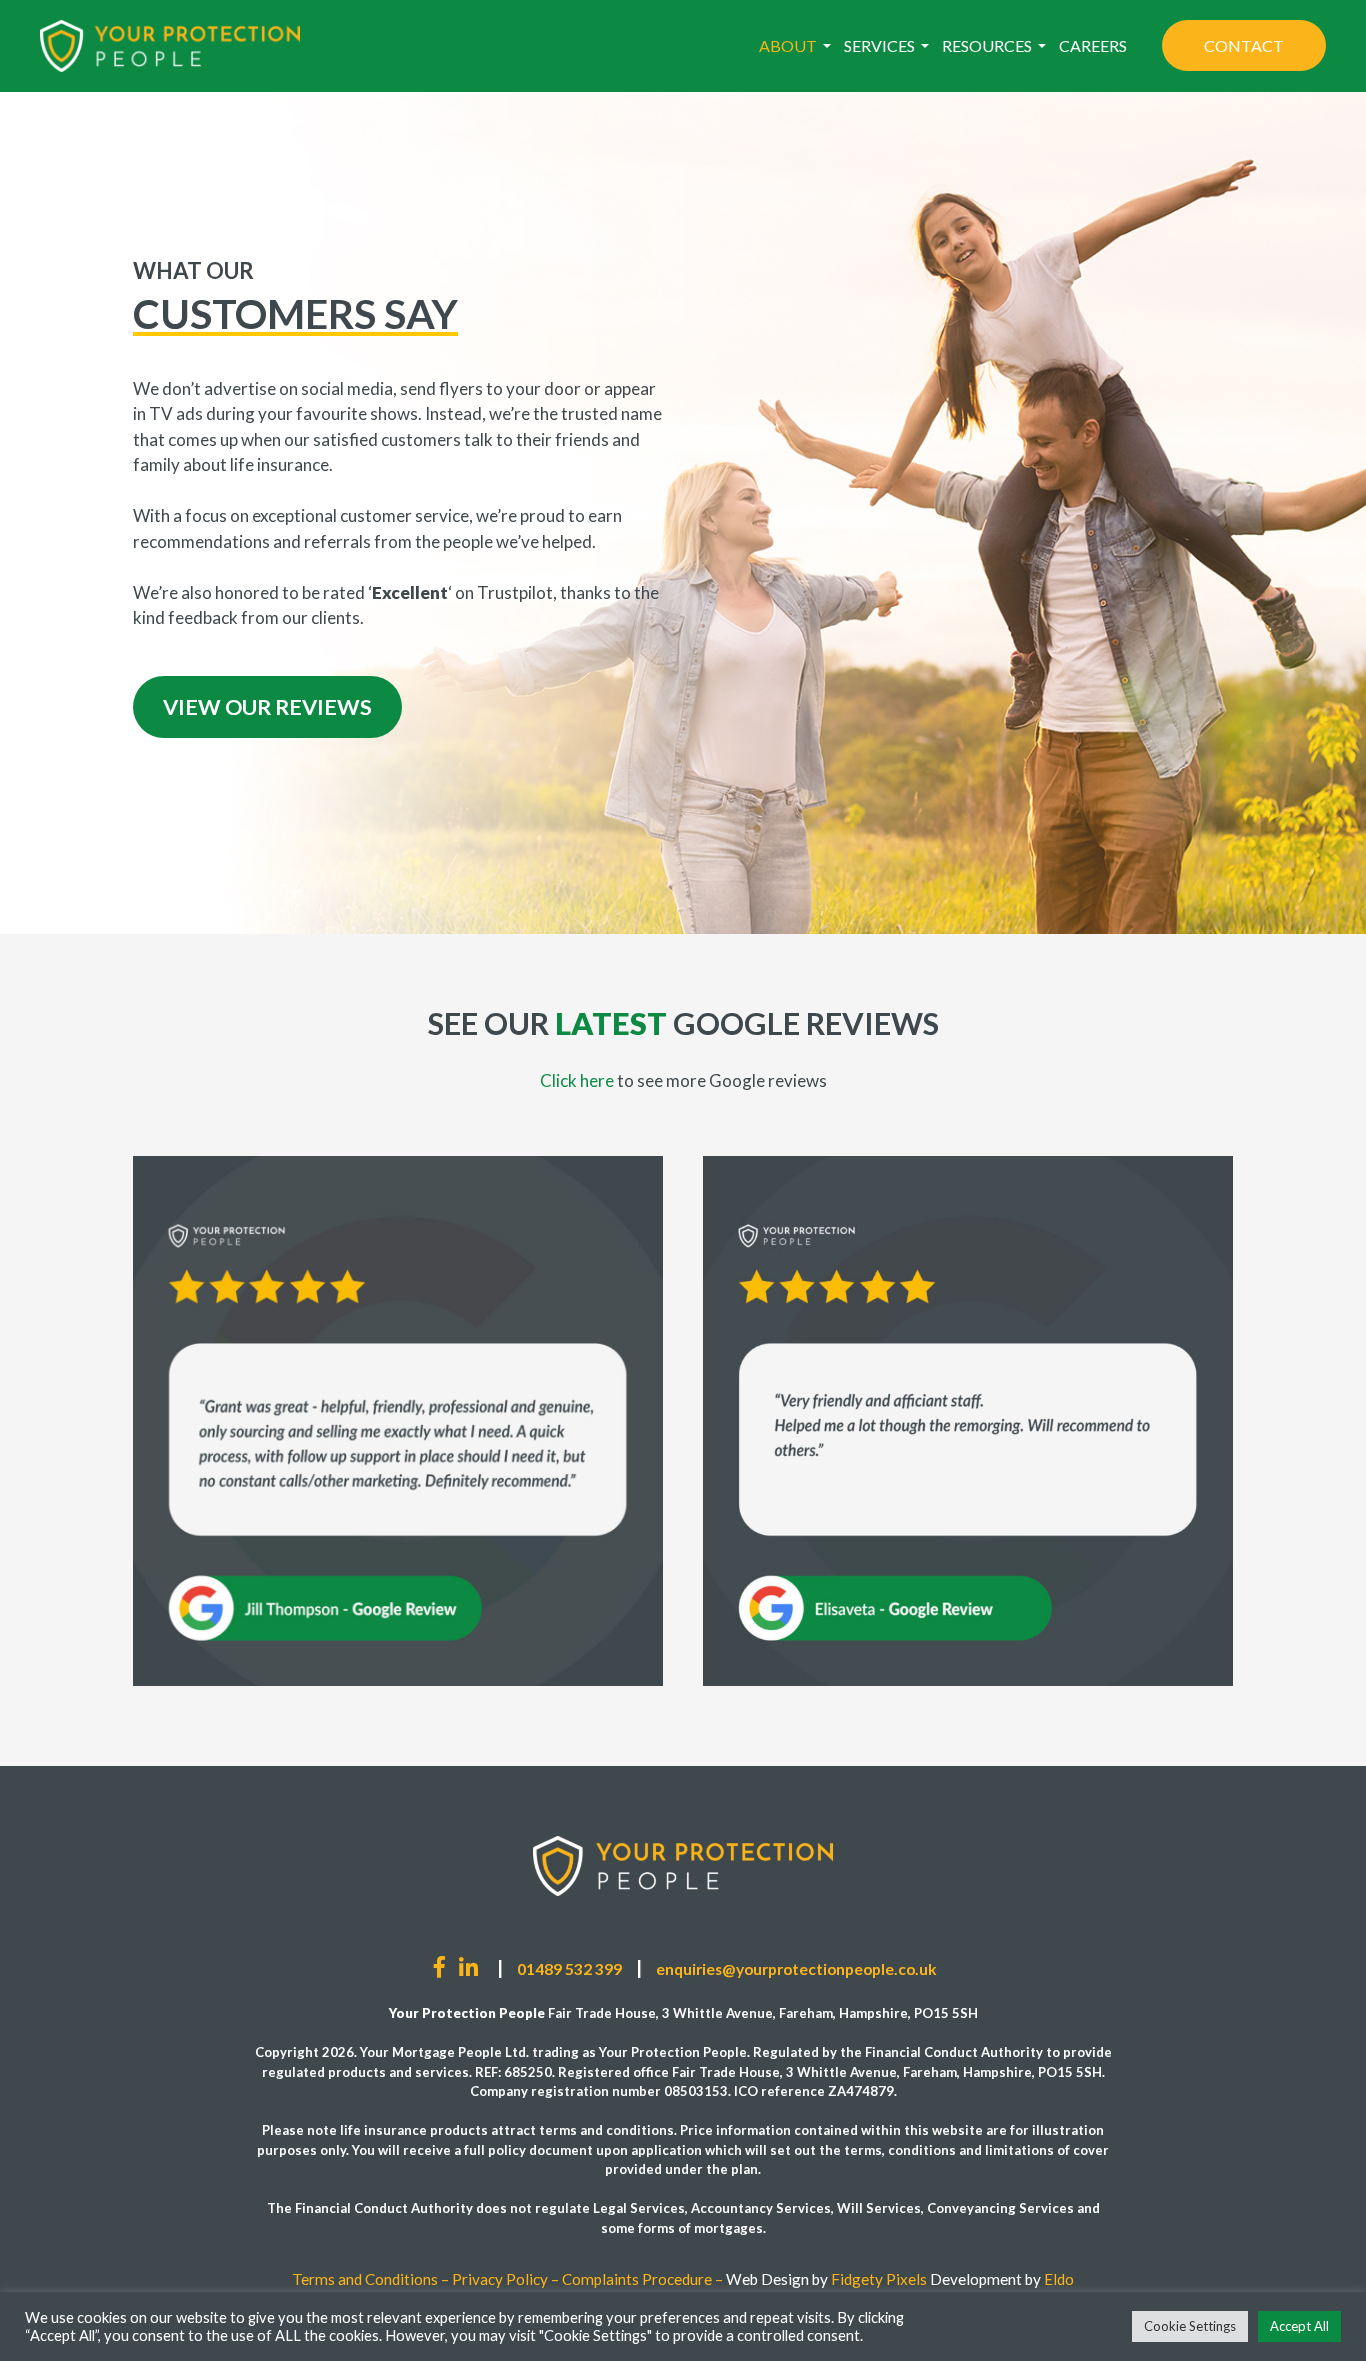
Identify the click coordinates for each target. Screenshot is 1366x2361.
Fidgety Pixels (879, 2279)
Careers (1093, 45)
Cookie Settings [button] (1190, 2326)
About (788, 45)
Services (879, 45)
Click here (578, 1080)
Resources (987, 45)
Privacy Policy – (505, 2279)
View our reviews (267, 707)
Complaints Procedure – (642, 2279)
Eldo (1059, 2279)
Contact (1244, 45)
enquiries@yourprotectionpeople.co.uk (796, 1969)
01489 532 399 (569, 1969)
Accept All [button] (1299, 2326)
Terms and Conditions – (370, 2279)
